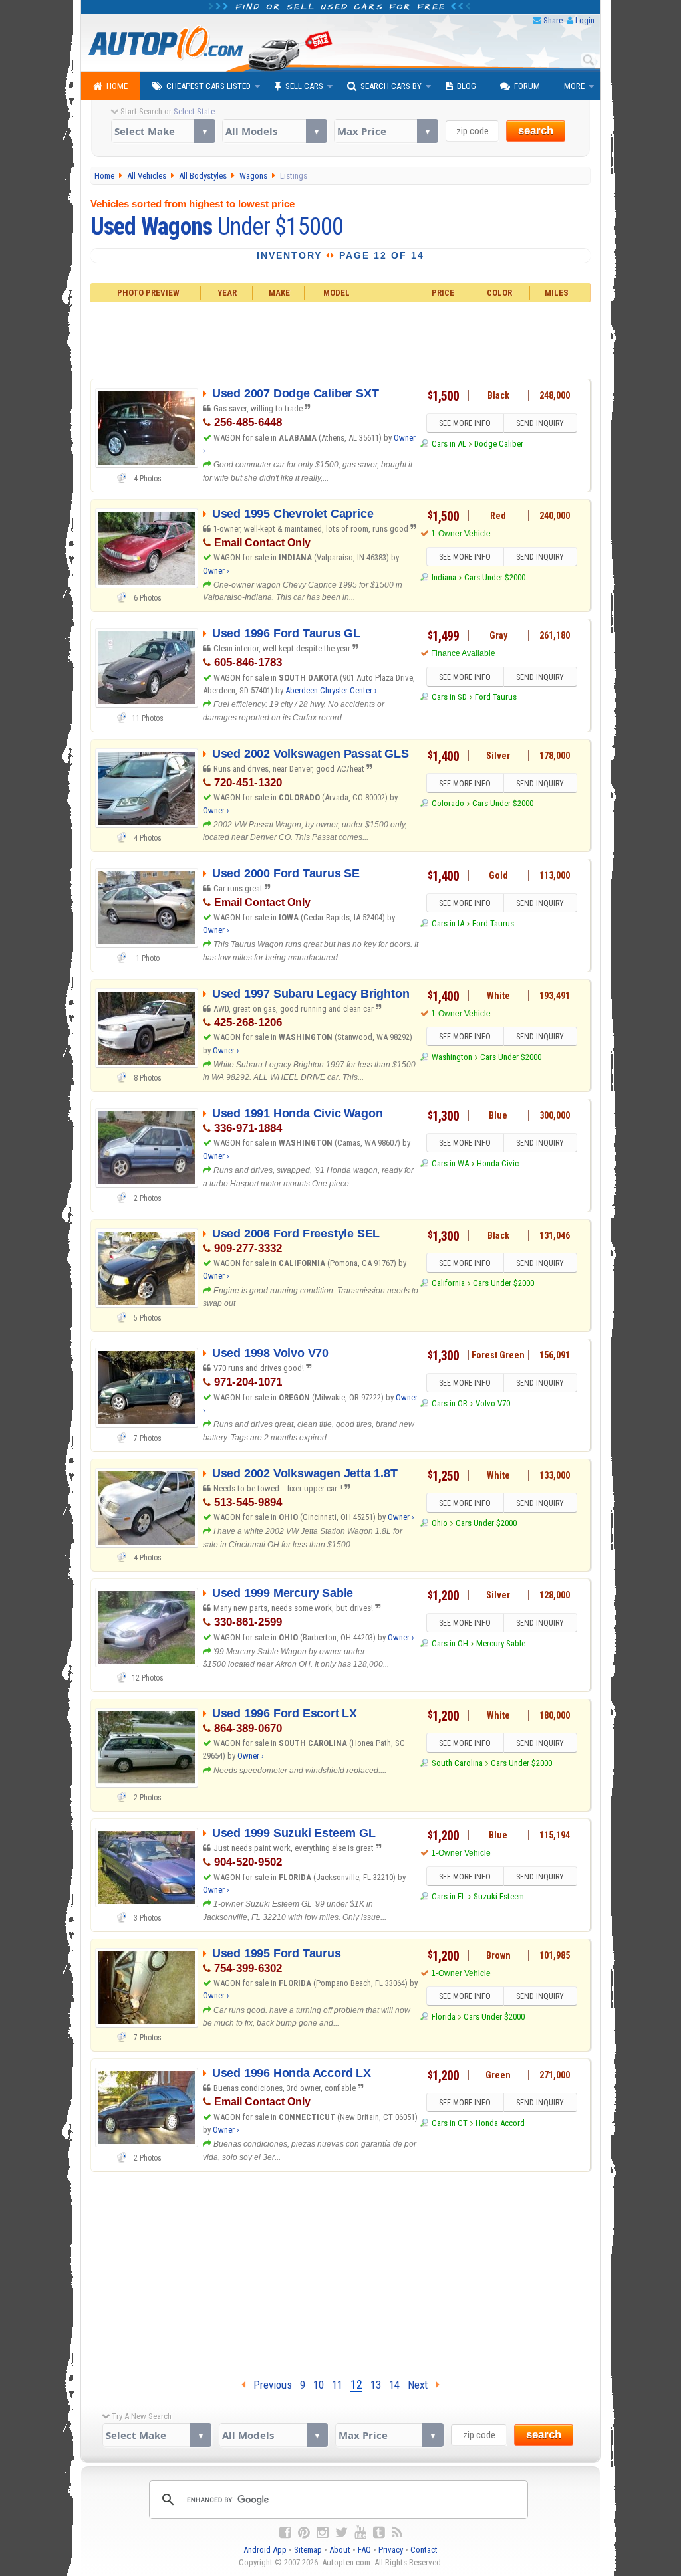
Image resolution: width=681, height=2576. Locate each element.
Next (422, 2385)
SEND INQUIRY (540, 423)
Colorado (448, 803)
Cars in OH (450, 1643)
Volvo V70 (493, 1403)
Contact (424, 2550)
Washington (452, 1057)
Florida (443, 2017)
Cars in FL (448, 1896)
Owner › (216, 571)
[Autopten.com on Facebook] (285, 2533)
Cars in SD (449, 697)
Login (585, 20)
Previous (269, 2385)
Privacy (391, 2550)
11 (337, 2385)
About (340, 2550)
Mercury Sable (501, 1643)
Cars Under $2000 (495, 577)
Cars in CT (449, 2123)
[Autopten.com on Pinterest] (304, 2533)
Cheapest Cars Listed (208, 86)
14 (394, 2385)
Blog (467, 86)
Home (117, 86)
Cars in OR (449, 1403)
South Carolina (457, 1763)
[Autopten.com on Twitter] (341, 2533)
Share (553, 20)
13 (376, 2385)
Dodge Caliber (499, 444)
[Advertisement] (341, 339)
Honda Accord (500, 2123)
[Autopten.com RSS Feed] (397, 2533)
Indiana (444, 577)
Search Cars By (391, 86)
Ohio (439, 1523)
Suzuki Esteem (499, 1896)
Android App (265, 2550)
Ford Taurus (496, 697)
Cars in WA (450, 1163)
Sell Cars (304, 86)
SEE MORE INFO (465, 423)
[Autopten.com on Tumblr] (379, 2533)
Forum (527, 86)
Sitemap (308, 2550)
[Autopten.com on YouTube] (360, 2533)
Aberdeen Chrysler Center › (331, 690)
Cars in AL (449, 444)
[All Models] (274, 131)
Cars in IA (448, 923)
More (574, 86)
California (448, 1283)
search (536, 131)
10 (319, 2385)
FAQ (364, 2550)
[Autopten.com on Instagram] (323, 2533)
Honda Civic (498, 1163)
